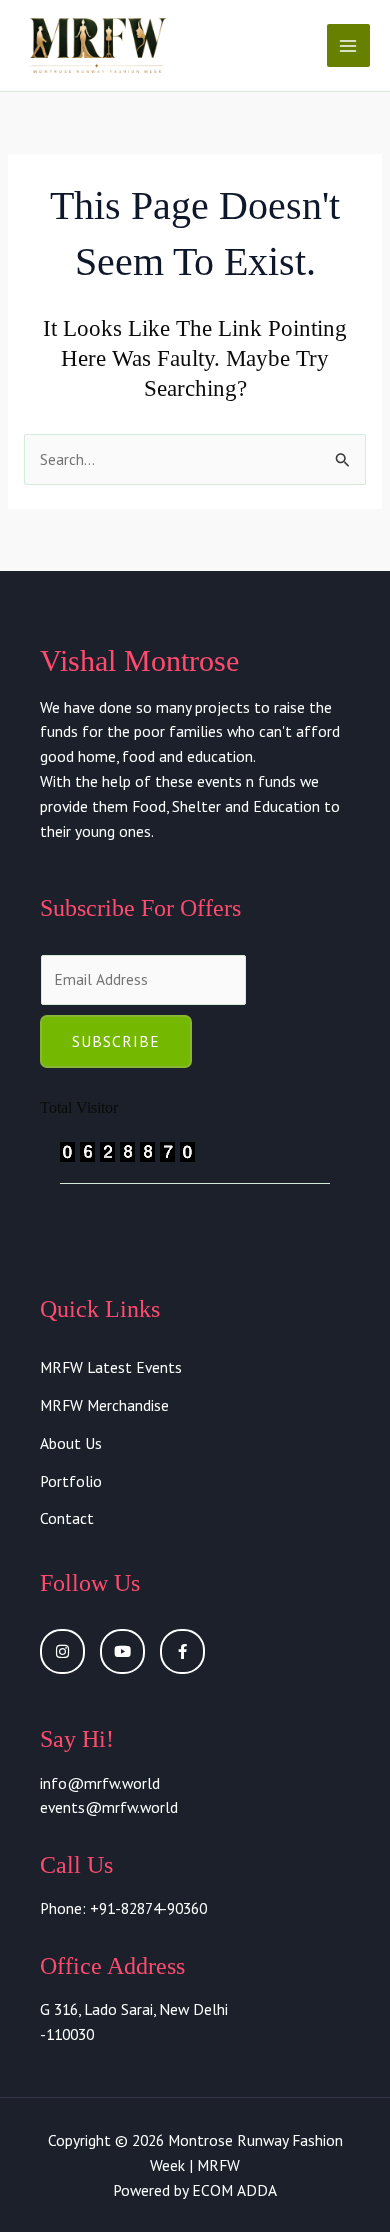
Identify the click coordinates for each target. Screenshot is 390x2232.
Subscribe (116, 1041)
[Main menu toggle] (348, 45)
